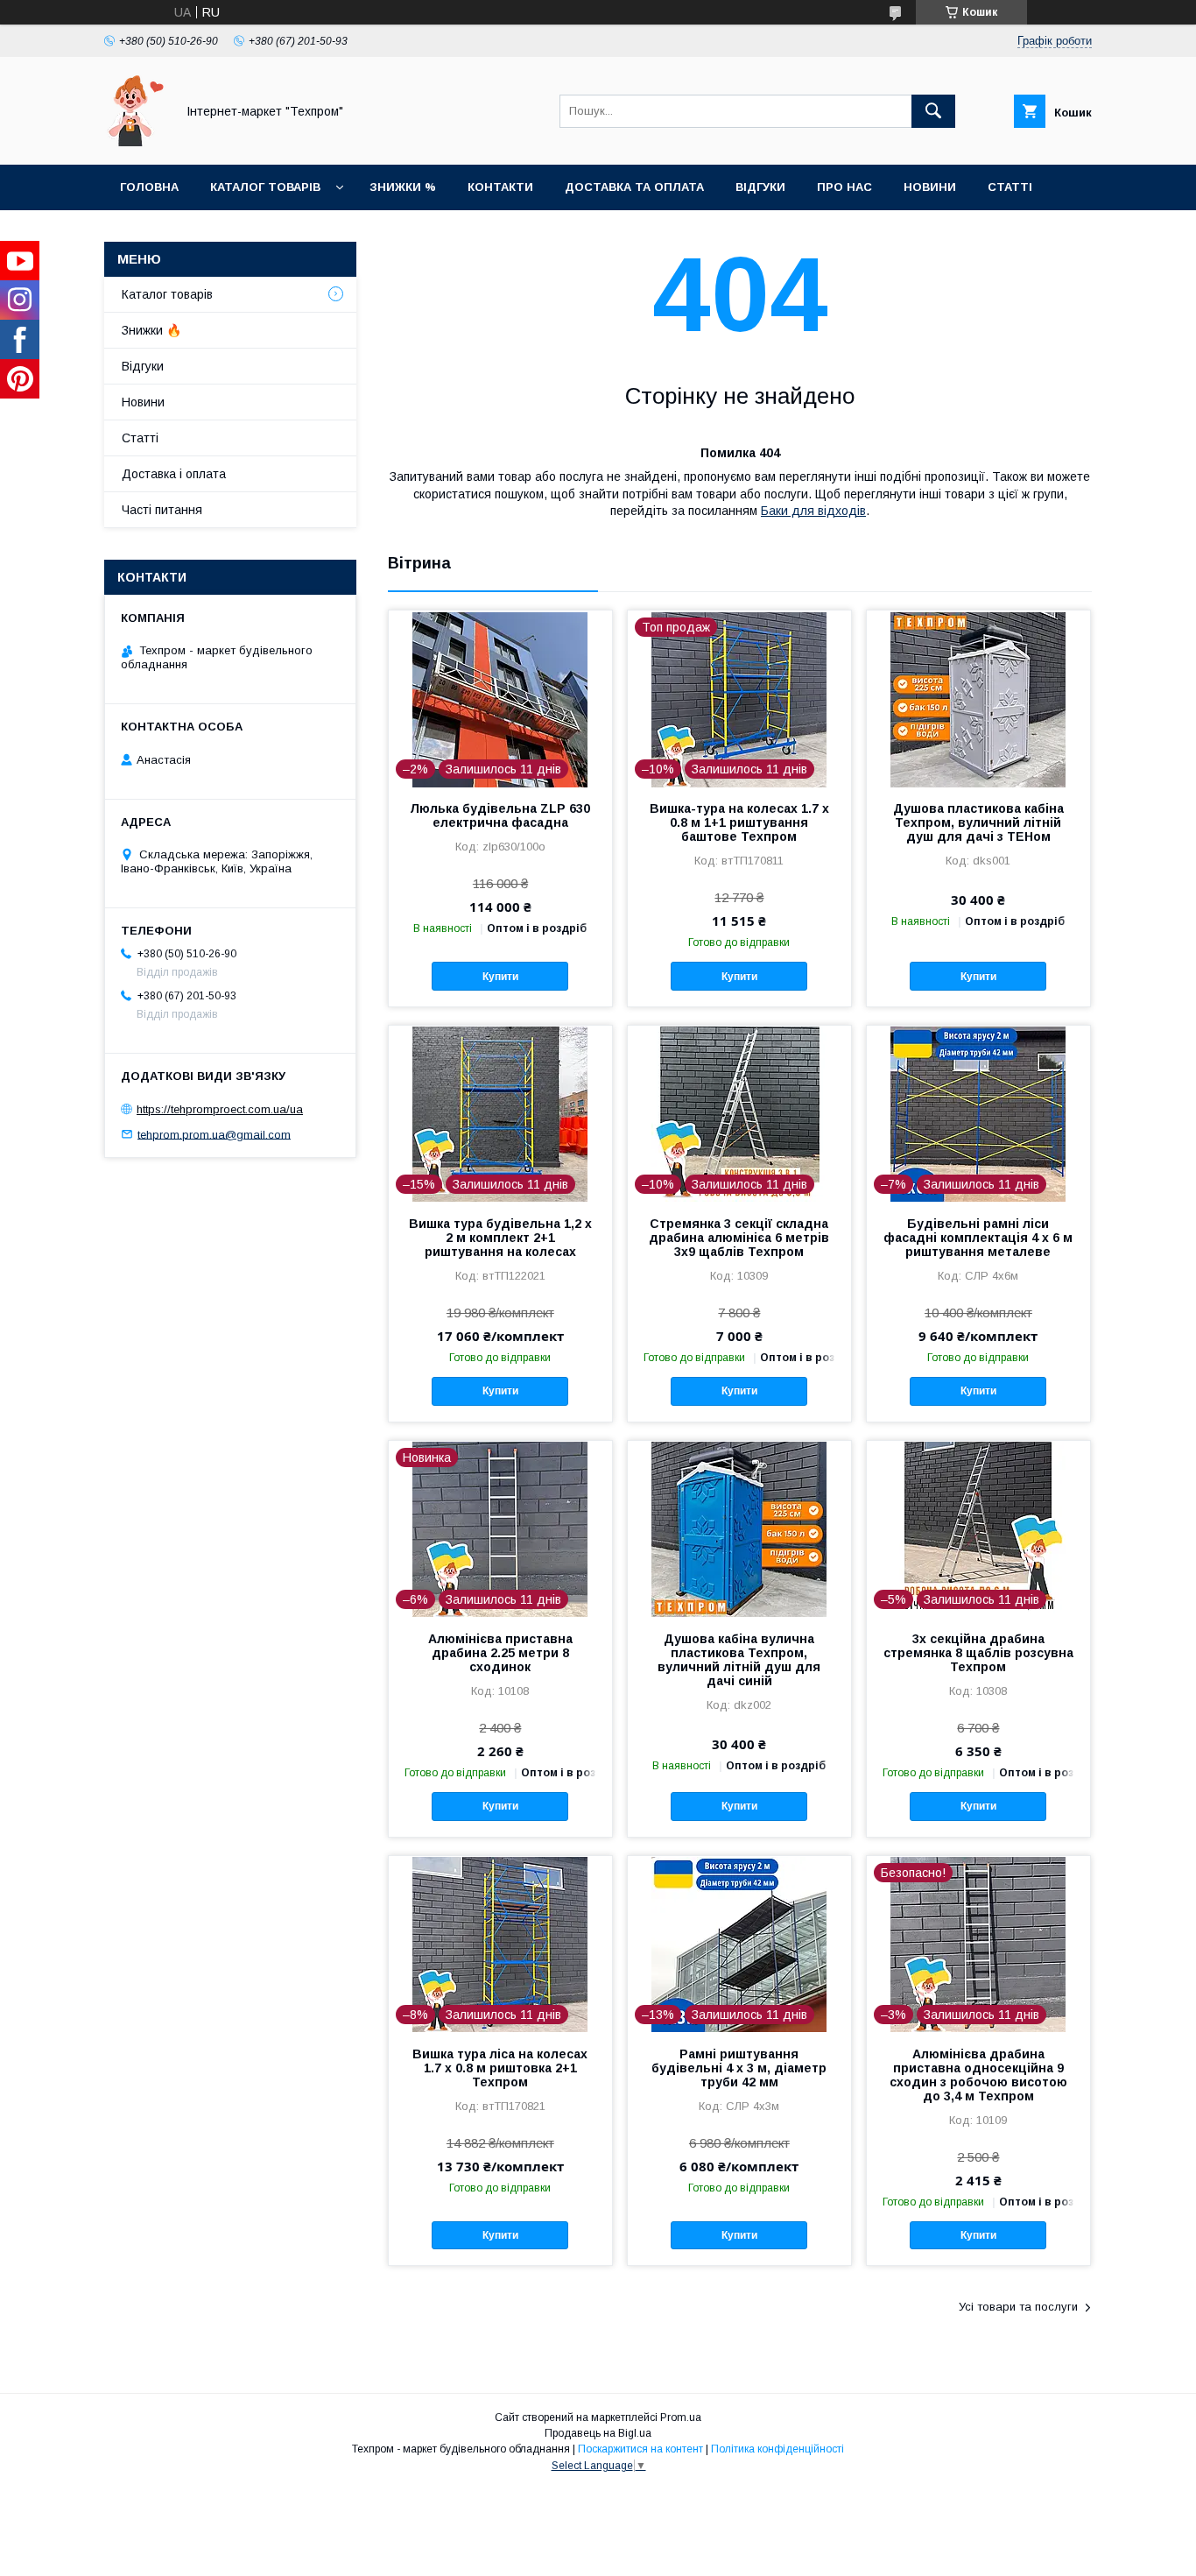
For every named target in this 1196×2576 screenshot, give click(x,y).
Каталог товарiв (265, 187)
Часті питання (162, 510)
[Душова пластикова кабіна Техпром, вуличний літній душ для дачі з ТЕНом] (978, 698)
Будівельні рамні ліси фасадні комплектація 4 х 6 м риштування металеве (978, 1238)
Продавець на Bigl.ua (598, 2433)
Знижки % (403, 187)
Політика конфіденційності (777, 2449)
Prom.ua (681, 2417)
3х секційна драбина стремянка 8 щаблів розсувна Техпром (978, 1653)
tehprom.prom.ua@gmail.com (214, 1134)
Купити (500, 977)
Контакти (500, 187)
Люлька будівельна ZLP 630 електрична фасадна (500, 815)
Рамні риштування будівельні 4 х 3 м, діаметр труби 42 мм (739, 2068)
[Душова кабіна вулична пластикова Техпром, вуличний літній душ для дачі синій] (739, 1528)
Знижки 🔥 (151, 330)
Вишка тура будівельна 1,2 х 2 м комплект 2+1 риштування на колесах (500, 1238)
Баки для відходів (813, 511)
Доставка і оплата (174, 474)
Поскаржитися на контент (640, 2449)
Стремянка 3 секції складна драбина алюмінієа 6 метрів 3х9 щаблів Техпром (739, 1238)
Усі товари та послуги (1018, 2307)
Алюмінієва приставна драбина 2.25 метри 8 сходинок (500, 1653)
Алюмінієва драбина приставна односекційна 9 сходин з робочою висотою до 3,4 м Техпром (978, 2075)
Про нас (844, 187)
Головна (149, 187)
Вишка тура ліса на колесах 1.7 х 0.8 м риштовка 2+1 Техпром (500, 2068)
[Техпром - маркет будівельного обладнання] (135, 142)
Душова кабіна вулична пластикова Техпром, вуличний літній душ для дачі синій (739, 1660)
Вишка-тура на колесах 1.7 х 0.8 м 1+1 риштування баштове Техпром (739, 822)
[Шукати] (933, 111)
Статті (1010, 187)
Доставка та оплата (634, 187)
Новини (930, 187)
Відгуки (760, 187)
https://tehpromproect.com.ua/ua (220, 1109)
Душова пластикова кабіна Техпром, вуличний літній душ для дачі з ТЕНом (978, 822)
